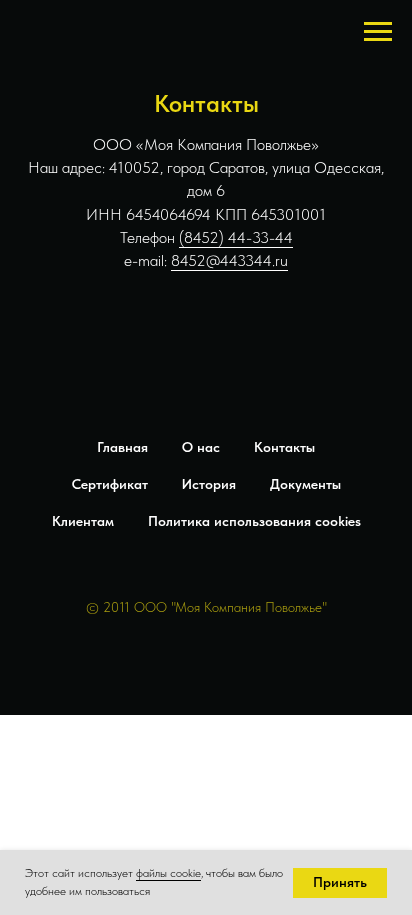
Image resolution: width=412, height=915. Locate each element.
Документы (305, 484)
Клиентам (83, 521)
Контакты (284, 447)
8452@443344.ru (229, 260)
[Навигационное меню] (378, 32)
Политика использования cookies (254, 521)
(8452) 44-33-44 (236, 237)
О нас (201, 447)
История (209, 484)
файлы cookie (168, 873)
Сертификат (110, 484)
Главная (122, 447)
